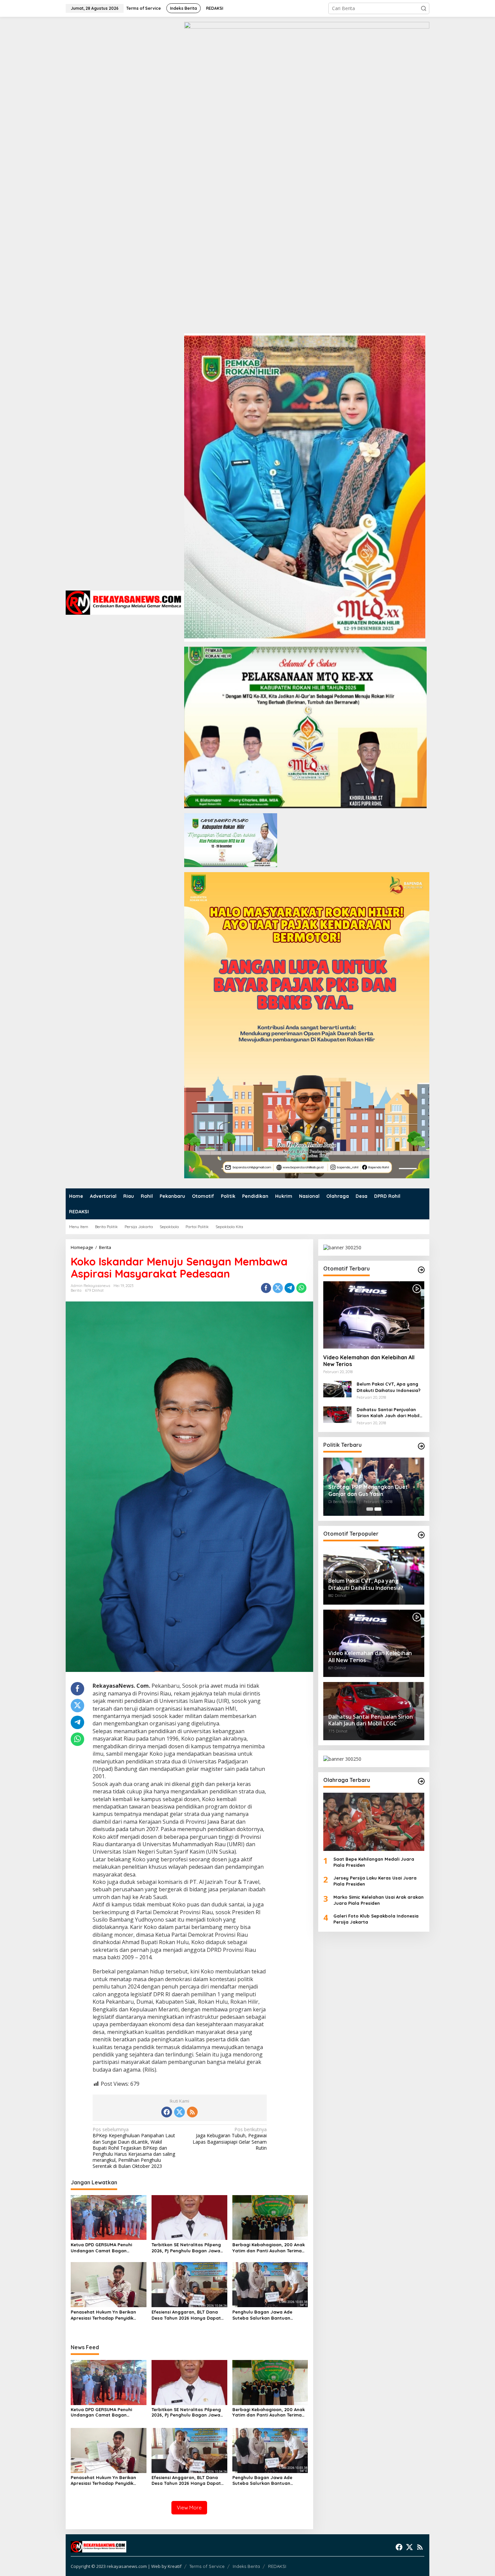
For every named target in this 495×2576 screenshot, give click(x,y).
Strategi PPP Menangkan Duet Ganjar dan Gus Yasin (368, 1490)
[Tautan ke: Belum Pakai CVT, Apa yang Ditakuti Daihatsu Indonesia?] (337, 1388)
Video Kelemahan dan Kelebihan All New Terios (369, 1361)
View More (189, 2508)
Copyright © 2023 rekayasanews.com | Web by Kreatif (126, 2566)
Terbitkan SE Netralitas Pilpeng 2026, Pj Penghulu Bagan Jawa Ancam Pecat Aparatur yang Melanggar (186, 2248)
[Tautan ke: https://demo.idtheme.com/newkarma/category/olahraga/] (421, 1781)
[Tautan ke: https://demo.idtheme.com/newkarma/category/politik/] (421, 1446)
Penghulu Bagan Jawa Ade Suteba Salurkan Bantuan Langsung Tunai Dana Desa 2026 (268, 2315)
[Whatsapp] (301, 1288)
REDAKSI (277, 2566)
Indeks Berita (246, 2566)
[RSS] (192, 2112)
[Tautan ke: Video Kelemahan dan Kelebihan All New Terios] (374, 1315)
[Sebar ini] (266, 1288)
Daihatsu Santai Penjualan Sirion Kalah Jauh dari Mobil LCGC (388, 1413)
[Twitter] (179, 2112)
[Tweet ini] (278, 1288)
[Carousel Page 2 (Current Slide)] (378, 1509)
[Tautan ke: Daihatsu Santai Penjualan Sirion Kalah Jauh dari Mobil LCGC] (337, 1414)
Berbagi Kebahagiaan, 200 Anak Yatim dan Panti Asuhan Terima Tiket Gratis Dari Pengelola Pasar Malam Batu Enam (270, 2248)
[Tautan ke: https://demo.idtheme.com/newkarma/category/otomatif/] (421, 1270)
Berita (76, 1290)
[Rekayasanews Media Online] (125, 602)
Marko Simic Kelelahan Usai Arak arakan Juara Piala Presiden (378, 1900)
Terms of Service (207, 2566)
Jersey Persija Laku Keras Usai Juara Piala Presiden (375, 1881)
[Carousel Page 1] (370, 1509)
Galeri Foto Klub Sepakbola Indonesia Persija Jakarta (376, 1919)
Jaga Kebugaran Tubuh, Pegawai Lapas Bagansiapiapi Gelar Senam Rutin (230, 2139)
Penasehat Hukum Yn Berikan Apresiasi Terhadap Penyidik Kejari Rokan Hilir (103, 2315)
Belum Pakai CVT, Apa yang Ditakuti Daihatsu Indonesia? (389, 1387)
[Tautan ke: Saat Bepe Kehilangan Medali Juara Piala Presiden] (374, 1822)
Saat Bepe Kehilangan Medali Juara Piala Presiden (374, 1862)
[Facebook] (167, 2112)
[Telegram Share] (290, 1288)
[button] (424, 8)
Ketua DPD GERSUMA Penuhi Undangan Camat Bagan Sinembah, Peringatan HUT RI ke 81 (107, 2248)
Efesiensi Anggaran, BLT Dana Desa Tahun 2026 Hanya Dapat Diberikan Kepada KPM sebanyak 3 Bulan (188, 2315)
